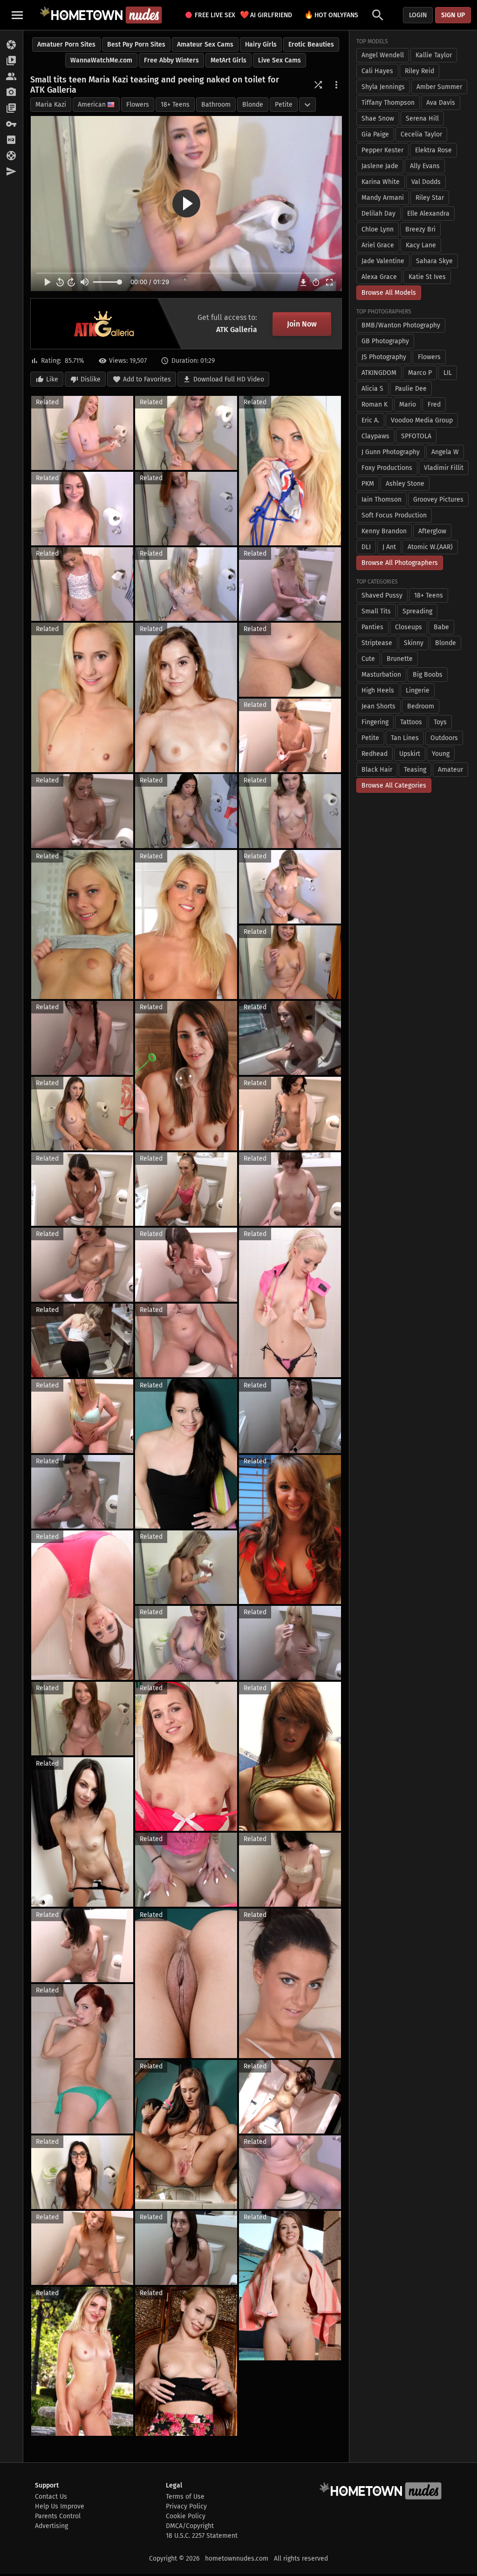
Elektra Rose (433, 150)
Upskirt (410, 754)
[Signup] (11, 140)
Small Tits (376, 611)
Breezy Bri (420, 229)
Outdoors (444, 738)
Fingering (375, 722)
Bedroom (421, 706)
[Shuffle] (318, 85)
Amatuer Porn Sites (66, 44)
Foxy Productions (387, 468)
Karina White (381, 182)
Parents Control (58, 2516)
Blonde (253, 105)
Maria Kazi (51, 105)
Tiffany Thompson (388, 103)
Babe (441, 627)
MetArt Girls (228, 60)
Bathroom (216, 105)
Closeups (409, 627)
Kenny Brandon (384, 531)
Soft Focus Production (394, 515)
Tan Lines (405, 738)
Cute (368, 659)
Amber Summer (439, 87)
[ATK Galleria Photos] (11, 45)
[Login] (11, 124)
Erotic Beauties (311, 44)
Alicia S (372, 389)
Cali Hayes (377, 71)
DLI (366, 547)
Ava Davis (441, 103)
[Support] (11, 156)
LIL (448, 373)
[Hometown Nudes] (101, 15)
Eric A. (370, 420)
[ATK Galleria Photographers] (11, 93)
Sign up (453, 15)
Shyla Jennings (383, 87)
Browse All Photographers (400, 563)
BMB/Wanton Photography (401, 325)
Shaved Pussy (382, 595)
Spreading (417, 611)
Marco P (420, 373)
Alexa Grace (379, 277)
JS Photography (384, 357)
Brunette (400, 659)
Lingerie (418, 690)
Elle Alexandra (428, 214)
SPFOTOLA (416, 436)
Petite (284, 105)
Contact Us (51, 2497)
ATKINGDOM (379, 373)
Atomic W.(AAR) (430, 547)
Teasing (415, 770)
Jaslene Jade (380, 166)
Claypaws (375, 436)
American (92, 105)
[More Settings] (336, 85)
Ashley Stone (405, 484)
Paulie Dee (411, 389)
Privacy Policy (186, 2506)
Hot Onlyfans (331, 15)
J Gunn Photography (391, 452)
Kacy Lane (421, 245)
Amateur (450, 770)
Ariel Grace (378, 245)
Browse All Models (389, 293)
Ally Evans (425, 166)
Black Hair (377, 770)
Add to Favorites (147, 379)
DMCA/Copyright (190, 2526)
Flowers (138, 105)
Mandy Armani (383, 198)
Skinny (414, 643)
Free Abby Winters (171, 60)
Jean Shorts (378, 706)
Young (441, 754)
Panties (372, 627)
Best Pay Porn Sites (136, 44)
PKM (368, 484)
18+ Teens (175, 105)
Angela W (445, 452)
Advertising (51, 2526)
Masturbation (381, 675)
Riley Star (430, 198)
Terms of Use (185, 2497)
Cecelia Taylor (421, 134)
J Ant (389, 547)
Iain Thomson (382, 500)
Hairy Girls (261, 44)
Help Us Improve (60, 2506)
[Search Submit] (378, 15)
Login (418, 15)
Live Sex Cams (279, 60)
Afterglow (432, 531)
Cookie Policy (186, 2516)
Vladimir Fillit (444, 468)
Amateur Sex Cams (205, 44)
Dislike (91, 379)
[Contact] (11, 172)
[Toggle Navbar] (17, 15)
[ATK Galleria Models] (11, 77)
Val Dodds (426, 182)
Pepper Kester (382, 150)
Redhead (375, 754)
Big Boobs (428, 675)
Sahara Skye (434, 261)
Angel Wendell (383, 55)
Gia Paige (375, 134)
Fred (434, 404)
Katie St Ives (427, 277)
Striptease (377, 643)
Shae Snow (378, 119)
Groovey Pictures (438, 500)
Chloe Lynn (378, 229)
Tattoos (411, 722)
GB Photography (385, 341)
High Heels (378, 690)
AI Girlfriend (266, 15)
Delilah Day (378, 214)
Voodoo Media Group (422, 420)
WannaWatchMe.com (101, 60)
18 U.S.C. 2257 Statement (202, 2536)
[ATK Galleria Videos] (11, 61)
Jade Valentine (383, 261)
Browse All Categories (394, 785)
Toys (440, 722)
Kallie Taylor (434, 55)
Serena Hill (422, 119)
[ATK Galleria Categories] (11, 109)
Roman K (375, 404)
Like (52, 379)
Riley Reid (419, 71)
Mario (408, 404)
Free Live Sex (212, 15)
